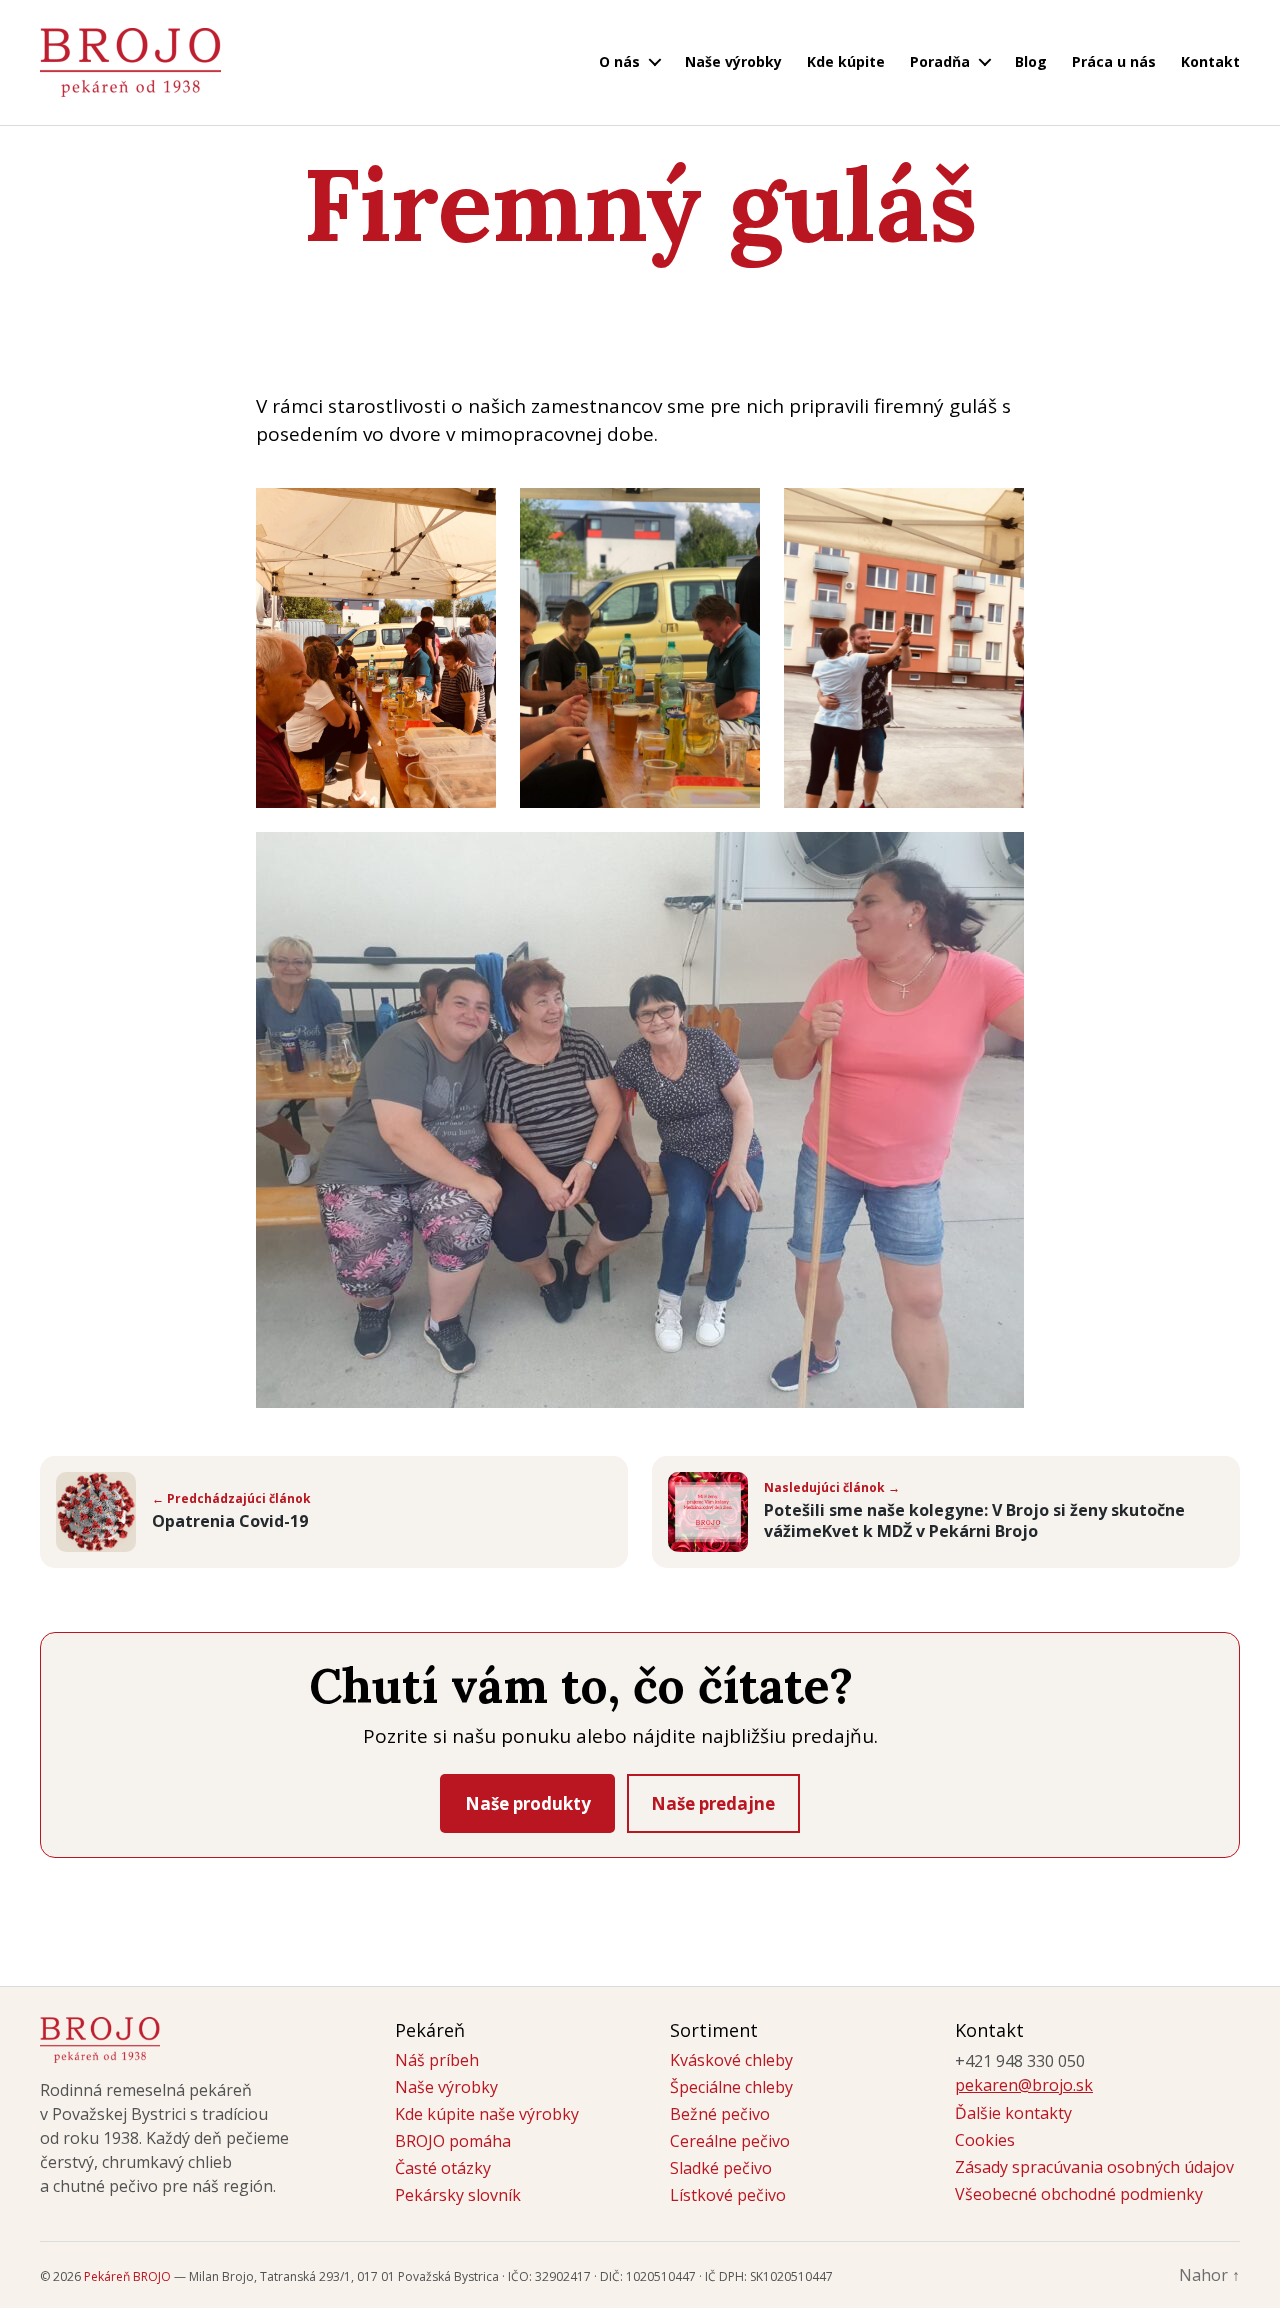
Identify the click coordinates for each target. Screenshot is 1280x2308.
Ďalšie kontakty (1013, 2113)
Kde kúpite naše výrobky (487, 2114)
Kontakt (1210, 62)
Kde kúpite (846, 62)
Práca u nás (1114, 62)
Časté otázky (443, 2168)
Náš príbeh (437, 2060)
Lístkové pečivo (728, 2195)
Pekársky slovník (458, 2195)
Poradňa (940, 62)
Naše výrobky (733, 62)
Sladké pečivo (721, 2168)
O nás (619, 62)
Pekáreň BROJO (127, 2276)
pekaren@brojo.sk (1024, 2085)
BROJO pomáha (453, 2141)
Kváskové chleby (731, 2060)
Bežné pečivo (720, 2114)
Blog (1031, 62)
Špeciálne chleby (731, 2087)
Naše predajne (713, 1803)
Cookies (985, 2140)
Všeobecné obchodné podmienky (1079, 2194)
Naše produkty (528, 1803)
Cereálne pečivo (730, 2141)
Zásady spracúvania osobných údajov (1094, 2167)
